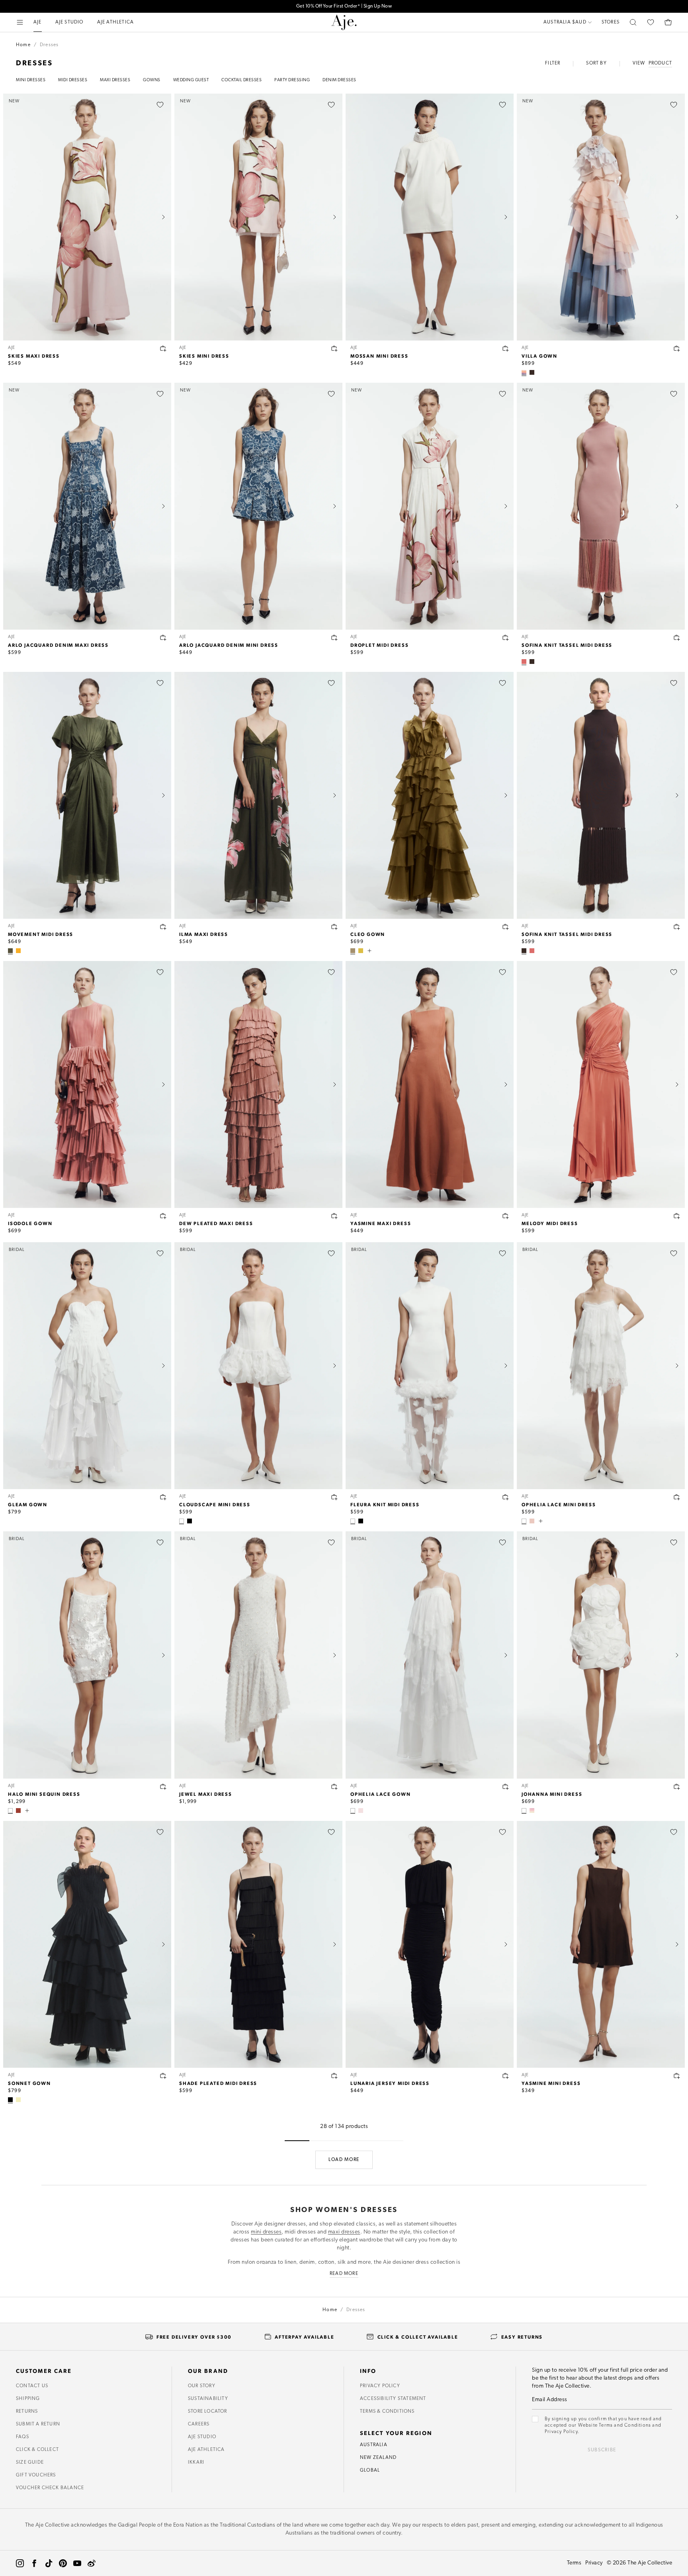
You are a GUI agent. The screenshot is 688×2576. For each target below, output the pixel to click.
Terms (574, 2563)
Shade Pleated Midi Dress (218, 2083)
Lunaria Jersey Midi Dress (390, 2083)
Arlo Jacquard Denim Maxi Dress (58, 645)
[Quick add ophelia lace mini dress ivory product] (677, 1497)
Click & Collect (37, 2450)
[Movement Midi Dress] (87, 795)
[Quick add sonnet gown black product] (163, 2076)
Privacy (594, 2563)
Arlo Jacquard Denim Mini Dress (229, 645)
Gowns (152, 80)
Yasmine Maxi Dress (381, 1223)
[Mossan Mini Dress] (430, 217)
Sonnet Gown (29, 2083)
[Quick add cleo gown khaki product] (506, 927)
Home (23, 45)
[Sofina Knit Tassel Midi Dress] (601, 795)
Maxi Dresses (115, 80)
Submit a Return (38, 2424)
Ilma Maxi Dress (204, 934)
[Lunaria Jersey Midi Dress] (430, 1944)
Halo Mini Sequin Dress (44, 1794)
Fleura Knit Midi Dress (385, 1504)
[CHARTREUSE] (361, 951)
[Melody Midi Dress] (601, 1084)
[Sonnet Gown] (87, 1944)
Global (370, 2470)
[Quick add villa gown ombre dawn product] (677, 348)
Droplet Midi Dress (379, 645)
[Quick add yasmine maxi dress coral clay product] (506, 1216)
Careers (199, 2424)
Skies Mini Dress (204, 356)
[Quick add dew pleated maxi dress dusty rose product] (334, 1216)
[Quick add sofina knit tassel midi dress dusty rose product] (677, 638)
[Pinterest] (63, 2563)
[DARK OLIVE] (10, 951)
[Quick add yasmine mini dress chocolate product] (677, 2076)
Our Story (202, 2386)
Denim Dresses (339, 80)
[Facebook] (34, 2563)
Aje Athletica (206, 2450)
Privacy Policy (380, 2386)
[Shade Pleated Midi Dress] (258, 1944)
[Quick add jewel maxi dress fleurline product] (334, 1787)
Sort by (596, 63)
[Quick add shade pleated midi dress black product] (334, 2076)
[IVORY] (182, 1521)
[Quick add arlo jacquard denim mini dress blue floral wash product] (334, 638)
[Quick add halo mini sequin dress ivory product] (163, 1787)
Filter (553, 63)
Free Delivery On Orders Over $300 (344, 6)
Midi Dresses (73, 80)
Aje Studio (202, 2437)
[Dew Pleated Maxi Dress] (258, 1084)
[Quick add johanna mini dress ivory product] (677, 1787)
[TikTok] (49, 2563)
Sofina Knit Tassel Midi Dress (567, 645)
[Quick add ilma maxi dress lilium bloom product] (334, 927)
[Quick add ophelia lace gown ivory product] (506, 1787)
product (660, 63)
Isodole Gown (30, 1223)
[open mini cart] (668, 22)
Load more (344, 2160)
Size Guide (30, 2462)
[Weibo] (92, 2563)
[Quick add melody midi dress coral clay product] (677, 1216)
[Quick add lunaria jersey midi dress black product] (506, 2076)
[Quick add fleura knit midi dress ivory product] (506, 1497)
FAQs (22, 2437)
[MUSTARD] (18, 951)
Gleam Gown (28, 1504)
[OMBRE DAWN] (524, 372)
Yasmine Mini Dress (551, 2083)
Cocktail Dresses (241, 80)
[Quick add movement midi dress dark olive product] (163, 927)
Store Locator (208, 2412)
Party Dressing (292, 80)
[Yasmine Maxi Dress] (430, 1084)
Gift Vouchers (36, 2475)
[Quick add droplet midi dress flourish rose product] (506, 638)
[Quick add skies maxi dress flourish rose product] (163, 348)
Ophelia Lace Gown (381, 1794)
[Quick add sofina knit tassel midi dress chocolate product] (677, 927)
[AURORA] (532, 1811)
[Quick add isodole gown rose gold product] (163, 1216)
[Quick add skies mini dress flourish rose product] (334, 348)
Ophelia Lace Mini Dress (559, 1504)
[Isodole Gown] (87, 1084)
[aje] (344, 22)
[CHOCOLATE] (532, 372)
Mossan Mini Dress (379, 356)
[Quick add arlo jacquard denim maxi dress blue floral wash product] (163, 638)
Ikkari (196, 2462)
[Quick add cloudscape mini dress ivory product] (334, 1497)
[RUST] (18, 1811)
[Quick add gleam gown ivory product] (163, 1497)
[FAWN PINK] (532, 1521)
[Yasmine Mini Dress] (601, 1944)
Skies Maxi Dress (34, 356)
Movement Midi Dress (41, 934)
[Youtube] (77, 2563)
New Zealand (378, 2458)
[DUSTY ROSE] (524, 662)
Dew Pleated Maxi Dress (216, 1223)
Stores (611, 22)
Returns (27, 2412)
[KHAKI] (353, 951)
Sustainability (208, 2399)
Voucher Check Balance (50, 2488)
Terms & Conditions (387, 2412)
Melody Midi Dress (550, 1223)
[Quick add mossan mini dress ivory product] (506, 348)
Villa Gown (539, 356)
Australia (374, 2445)
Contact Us (32, 2386)
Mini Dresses (31, 80)
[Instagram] (20, 2563)
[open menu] (20, 22)
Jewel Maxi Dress (206, 1794)
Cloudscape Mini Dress (215, 1504)
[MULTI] (361, 1811)
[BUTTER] (18, 2100)
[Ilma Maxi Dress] (258, 795)
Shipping (28, 2399)
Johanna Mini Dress (552, 1794)
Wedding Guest (191, 80)
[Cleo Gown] (430, 795)
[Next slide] (163, 217)
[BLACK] (190, 1521)
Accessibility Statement (393, 2399)
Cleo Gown (368, 934)
